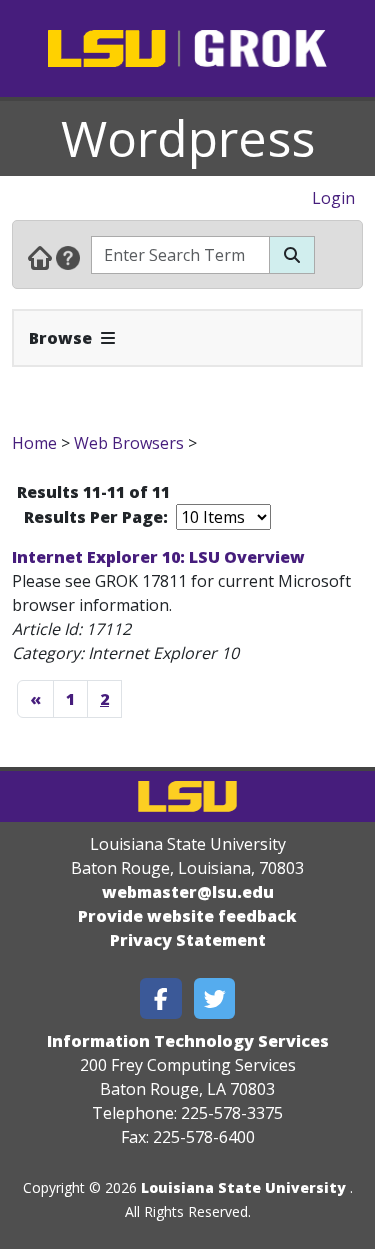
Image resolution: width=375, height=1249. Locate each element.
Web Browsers (129, 443)
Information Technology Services (188, 1041)
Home (34, 443)
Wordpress (188, 138)
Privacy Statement (188, 940)
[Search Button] (292, 255)
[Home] (40, 257)
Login (333, 198)
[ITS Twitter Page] (215, 998)
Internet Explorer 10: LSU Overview (158, 557)
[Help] (68, 257)
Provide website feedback (187, 916)
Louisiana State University (243, 1187)
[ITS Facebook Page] (161, 998)
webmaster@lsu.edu (188, 892)
